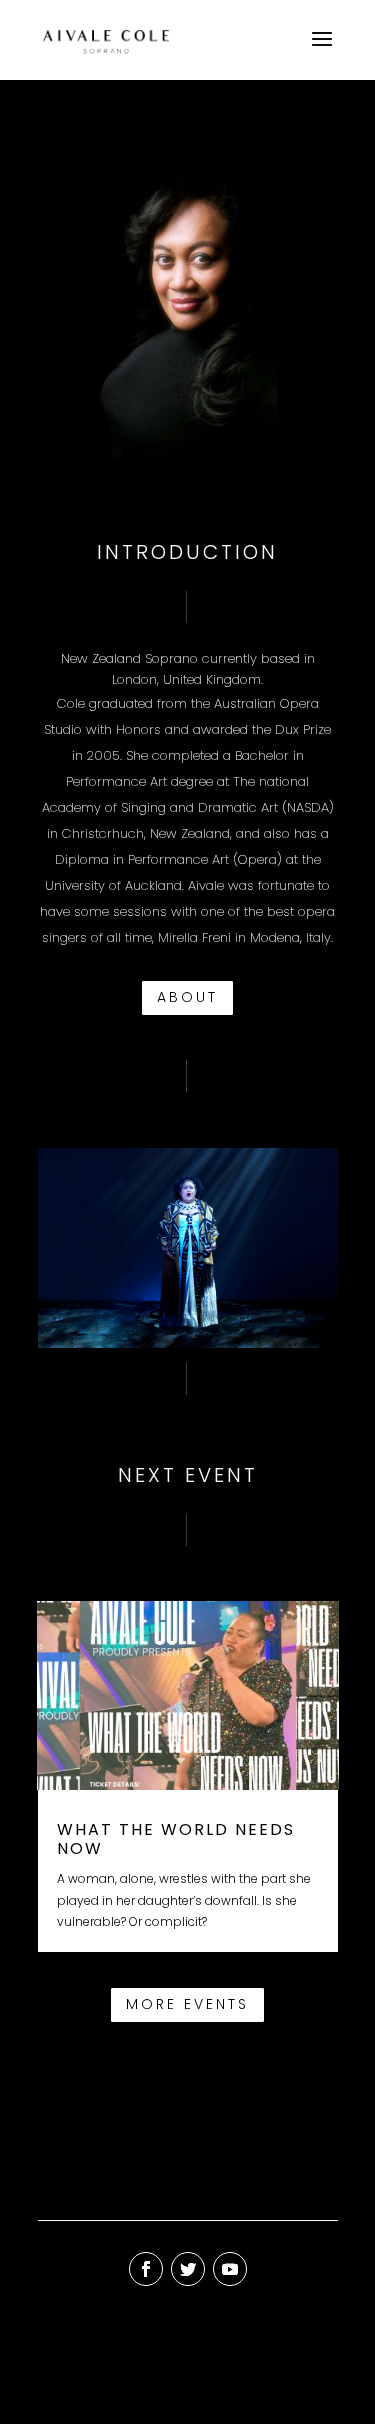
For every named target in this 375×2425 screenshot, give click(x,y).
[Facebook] (146, 2269)
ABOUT (187, 997)
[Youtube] (230, 2269)
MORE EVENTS (187, 2004)
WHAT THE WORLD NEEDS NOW (176, 1839)
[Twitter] (188, 2269)
